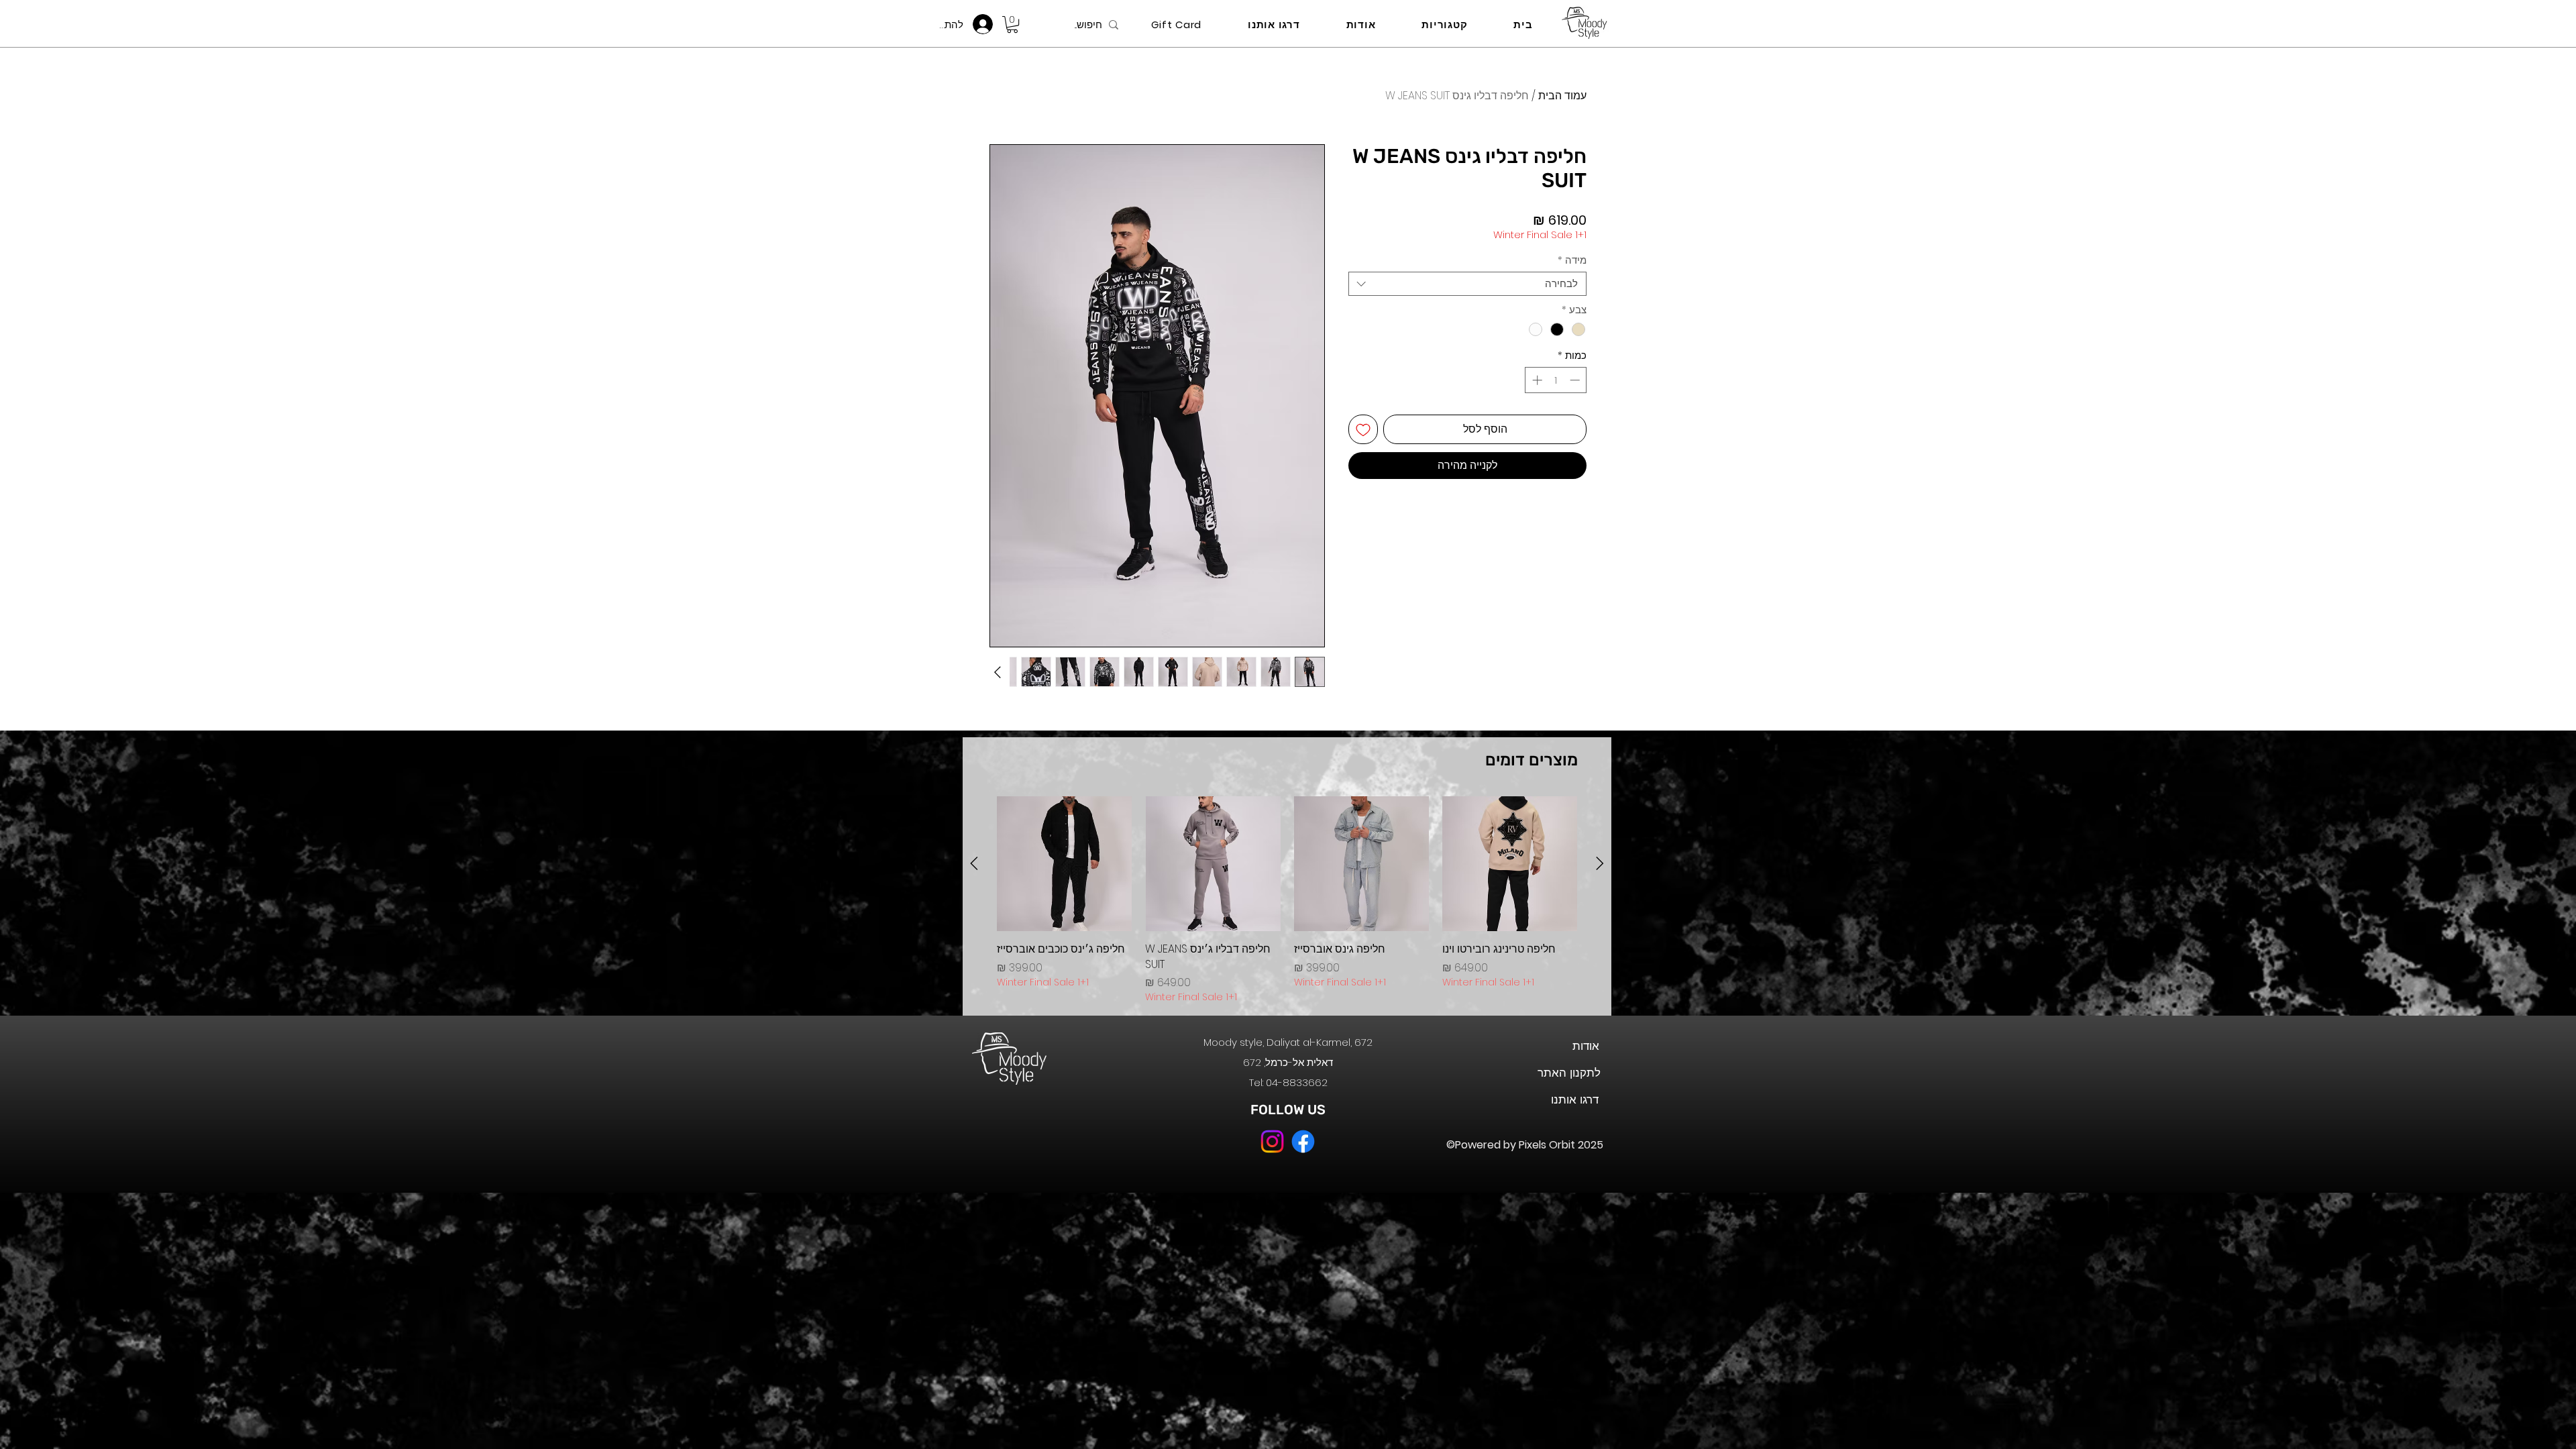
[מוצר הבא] (974, 863)
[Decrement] (1576, 380)
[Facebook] (1303, 1141)
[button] (1012, 24)
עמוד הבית (1562, 96)
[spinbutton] (1556, 380)
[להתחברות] (986, 24)
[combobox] (1467, 284)
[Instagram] (1272, 1141)
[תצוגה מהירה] (1510, 864)
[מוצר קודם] (1600, 863)
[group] (1287, 900)
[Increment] (1536, 380)
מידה (1572, 260)
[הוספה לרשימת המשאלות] (1363, 429)
